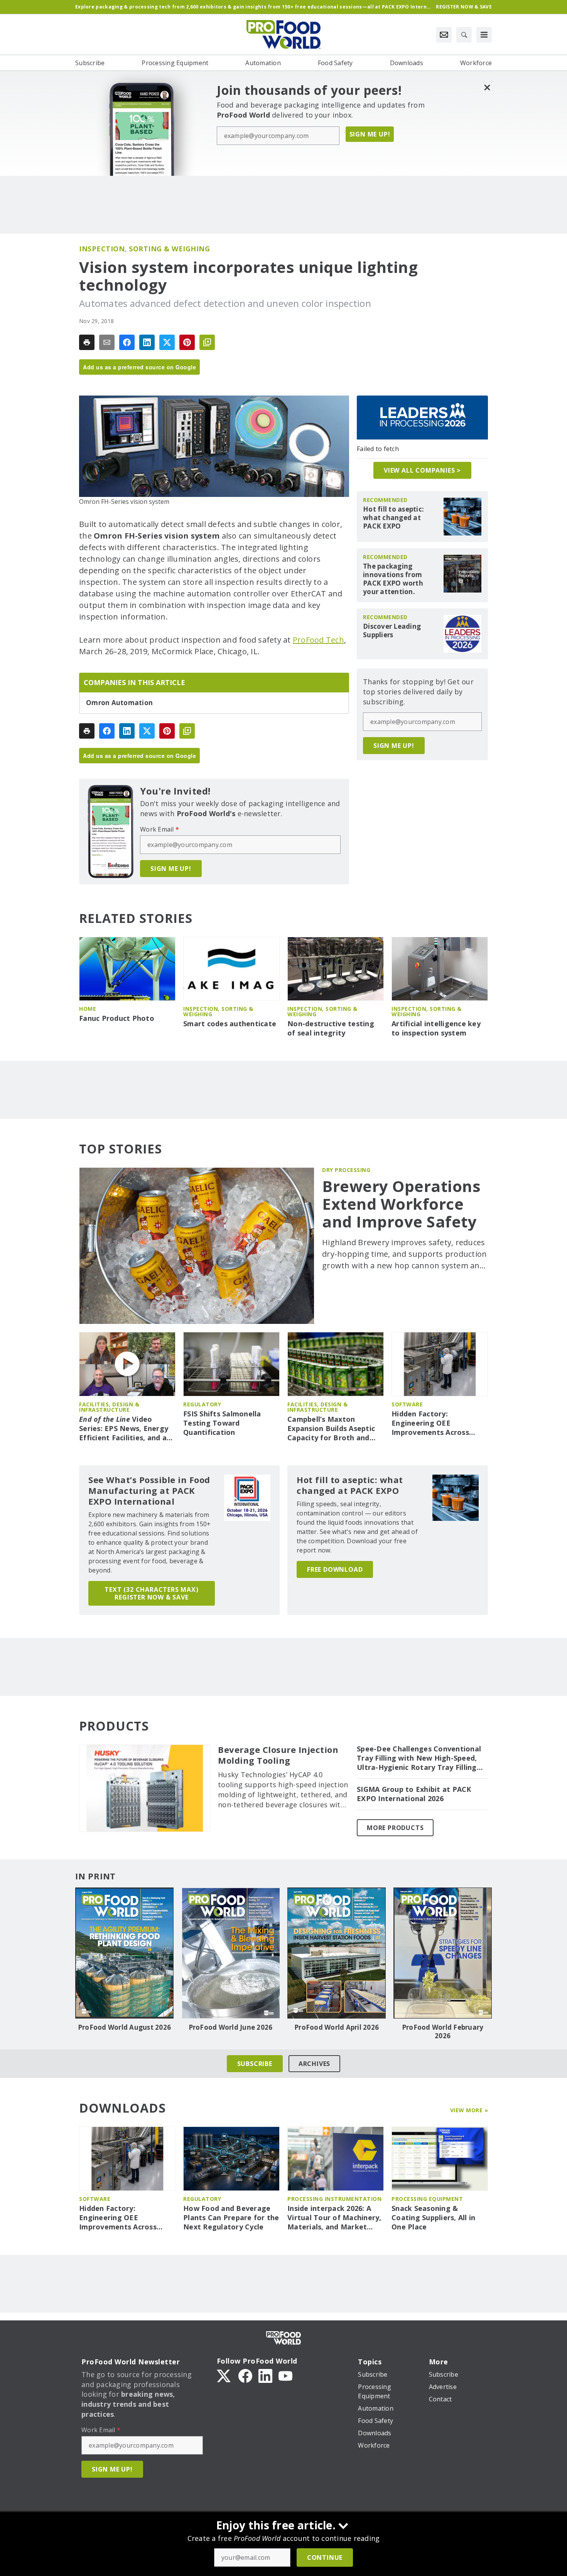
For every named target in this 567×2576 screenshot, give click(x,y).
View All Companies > (422, 470)
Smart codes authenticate (230, 1024)
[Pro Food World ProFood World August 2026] (124, 1953)
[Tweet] (167, 342)
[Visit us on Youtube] (285, 2375)
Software (407, 1404)
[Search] (464, 35)
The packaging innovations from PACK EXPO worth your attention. (393, 579)
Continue (325, 2557)
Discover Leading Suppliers (392, 631)
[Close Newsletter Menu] (487, 87)
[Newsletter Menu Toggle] (444, 35)
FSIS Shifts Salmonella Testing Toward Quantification (222, 1423)
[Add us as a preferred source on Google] (207, 342)
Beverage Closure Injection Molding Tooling (278, 1755)
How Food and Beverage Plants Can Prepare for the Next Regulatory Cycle (231, 2218)
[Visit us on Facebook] (245, 2375)
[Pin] (187, 342)
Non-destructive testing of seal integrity (331, 1028)
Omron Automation (119, 703)
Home (88, 1009)
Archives (314, 2064)
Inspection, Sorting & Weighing (144, 249)
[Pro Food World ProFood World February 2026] (443, 1953)
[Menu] (484, 35)
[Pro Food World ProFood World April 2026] (337, 1953)
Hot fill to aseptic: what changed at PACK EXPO (393, 518)
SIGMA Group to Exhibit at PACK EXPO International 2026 (414, 1794)
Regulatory (202, 1404)
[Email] (107, 342)
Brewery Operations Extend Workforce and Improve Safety (401, 1204)
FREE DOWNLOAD (335, 1569)
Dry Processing (346, 1170)
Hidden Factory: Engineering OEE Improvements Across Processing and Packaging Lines (438, 1423)
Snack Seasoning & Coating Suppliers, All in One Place (433, 2218)
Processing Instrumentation (334, 2199)
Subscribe (255, 2064)
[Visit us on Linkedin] (265, 2375)
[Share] (127, 342)
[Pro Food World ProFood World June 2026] (230, 1953)
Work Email (159, 829)
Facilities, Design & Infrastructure (109, 1407)
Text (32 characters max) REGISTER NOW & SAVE (151, 1593)
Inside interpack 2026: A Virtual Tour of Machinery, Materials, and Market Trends (334, 2218)
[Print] (87, 342)
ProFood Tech (318, 640)
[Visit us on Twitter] (224, 2375)
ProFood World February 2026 (443, 2032)
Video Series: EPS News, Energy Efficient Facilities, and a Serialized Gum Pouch (124, 1429)
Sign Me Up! (370, 134)
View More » (469, 2110)
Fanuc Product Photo (117, 1018)
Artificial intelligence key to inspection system (436, 1028)
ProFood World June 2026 (231, 2027)
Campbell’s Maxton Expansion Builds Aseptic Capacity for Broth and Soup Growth (331, 1429)
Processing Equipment (427, 2199)
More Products (395, 1828)
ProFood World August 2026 (124, 2027)
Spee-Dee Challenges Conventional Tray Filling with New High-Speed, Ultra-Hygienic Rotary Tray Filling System (419, 1758)
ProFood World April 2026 (337, 2027)
